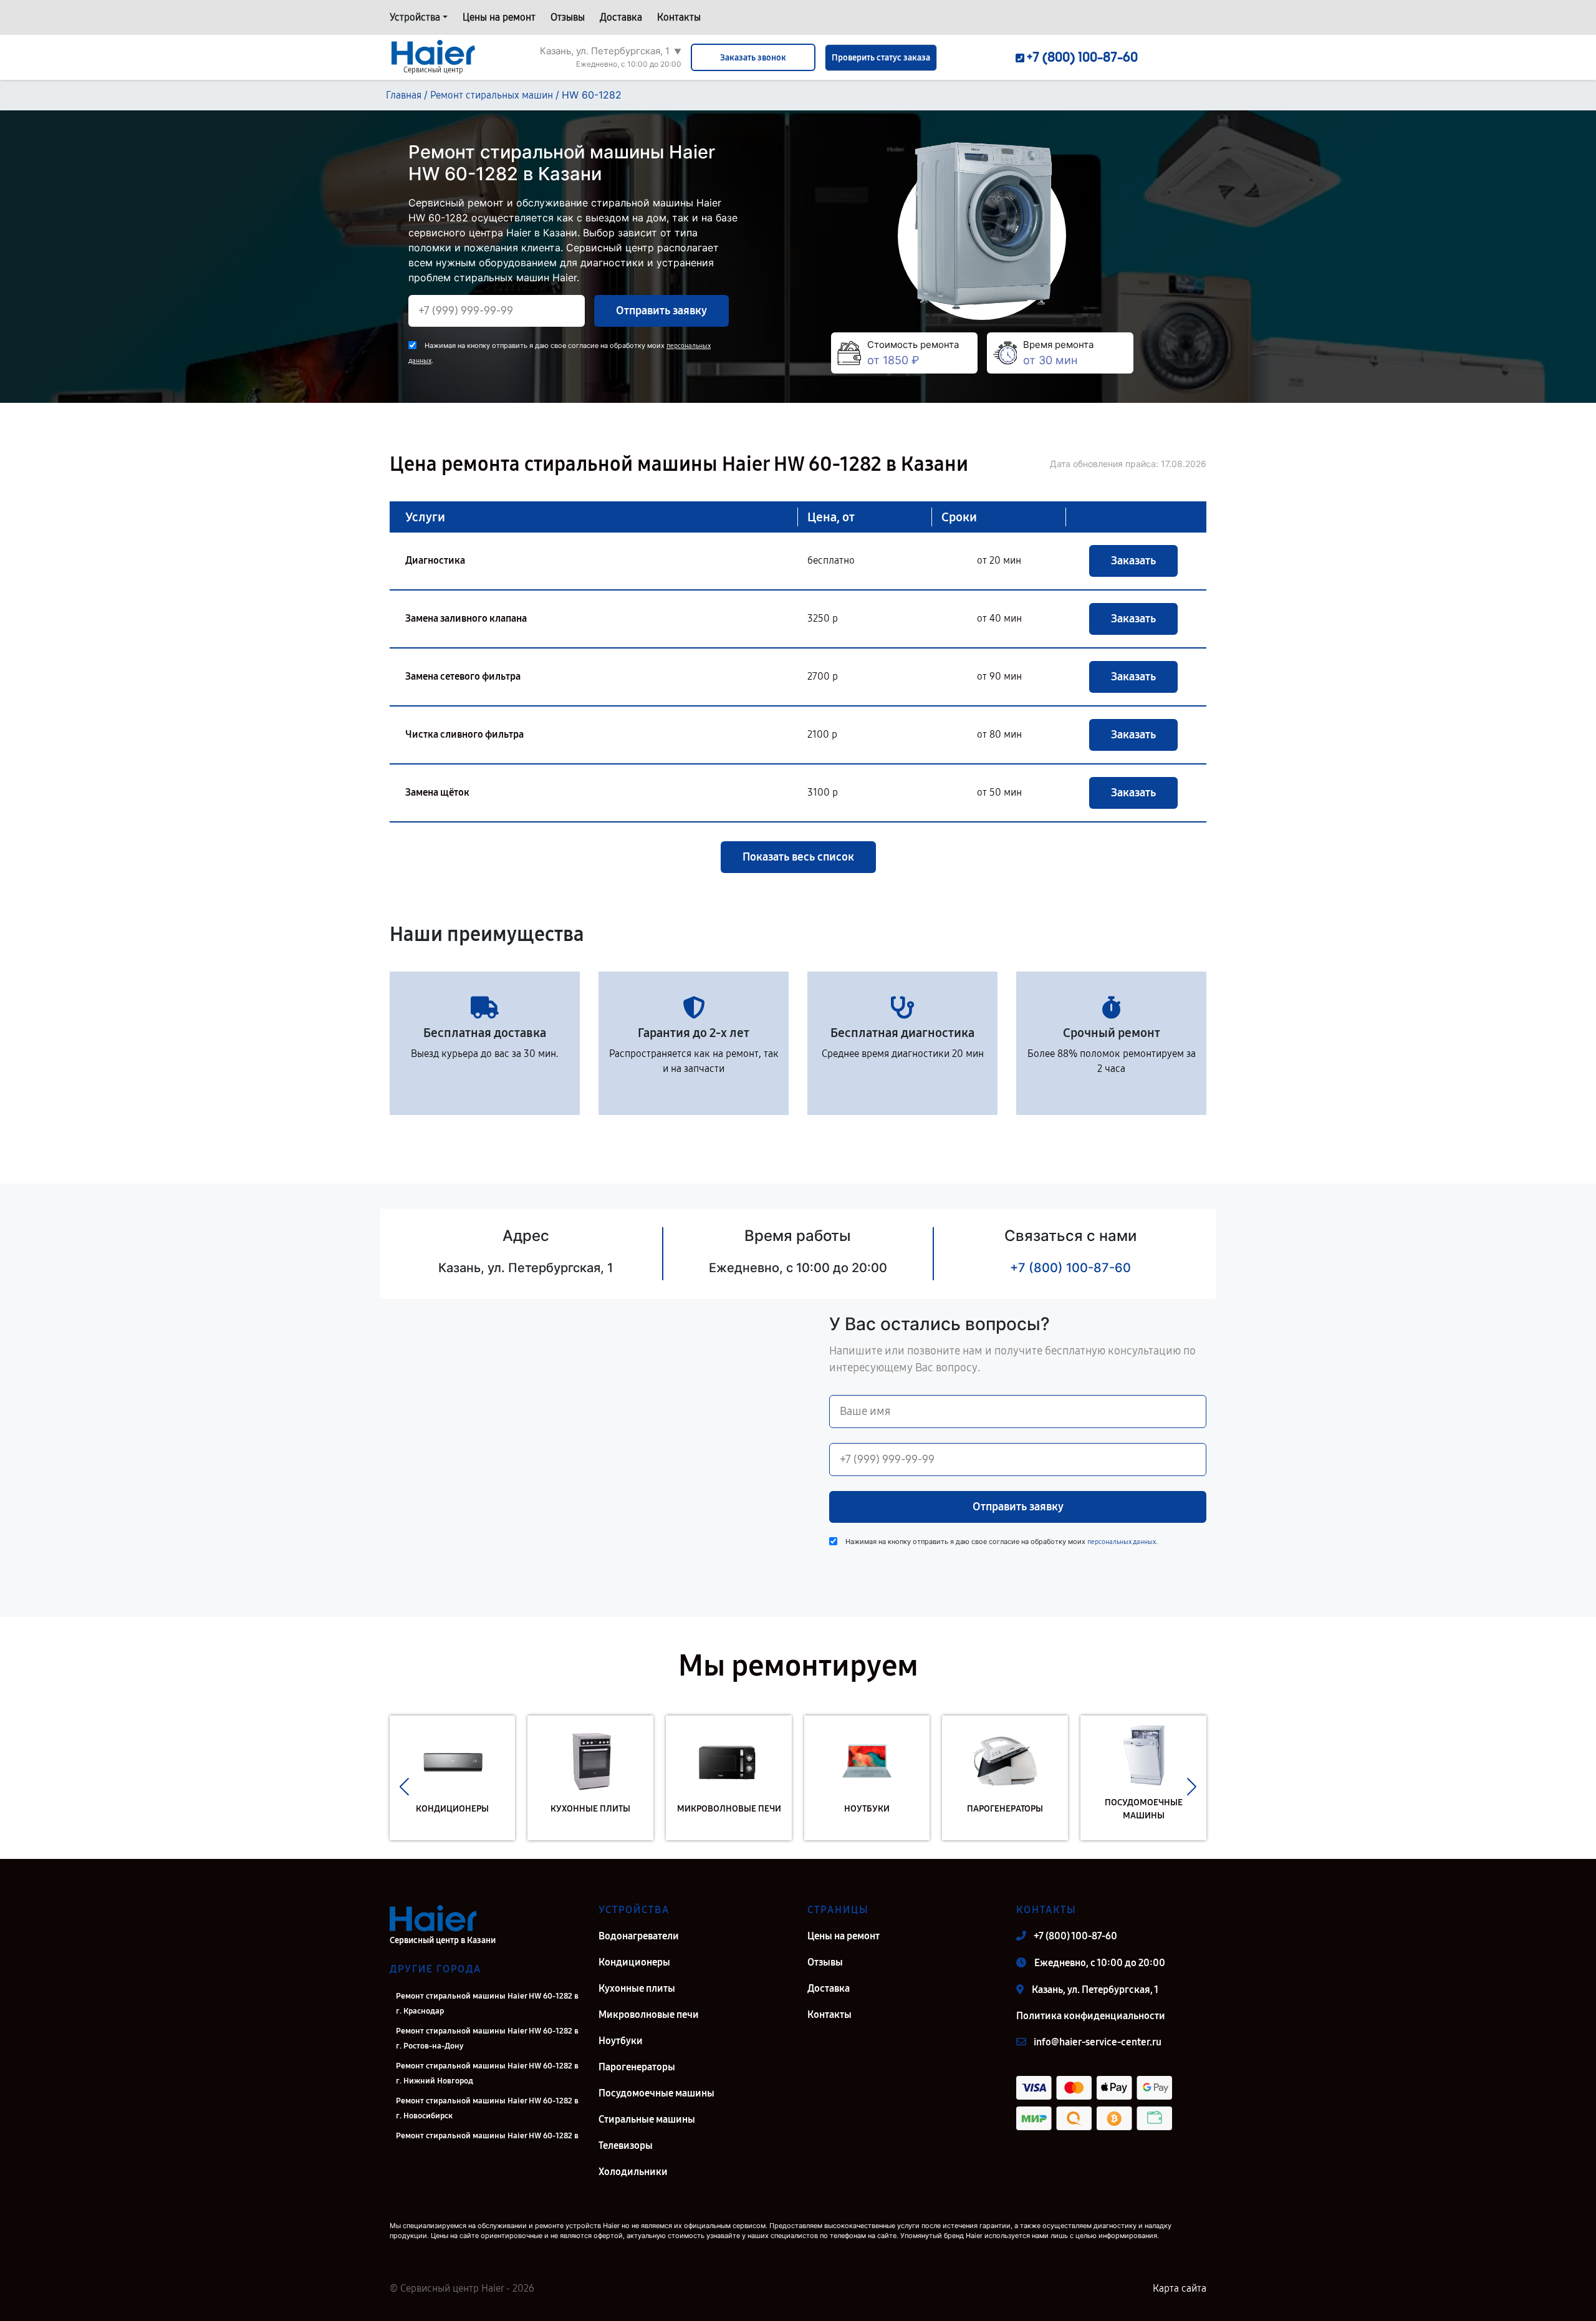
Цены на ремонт (499, 17)
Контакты (679, 17)
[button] (404, 1787)
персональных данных (1122, 1542)
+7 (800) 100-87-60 (1070, 1268)
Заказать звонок (753, 58)
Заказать (1133, 561)
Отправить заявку (661, 311)
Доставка (621, 17)
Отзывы (568, 17)
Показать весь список (798, 857)
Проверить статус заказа (881, 58)
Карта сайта (1180, 2288)
